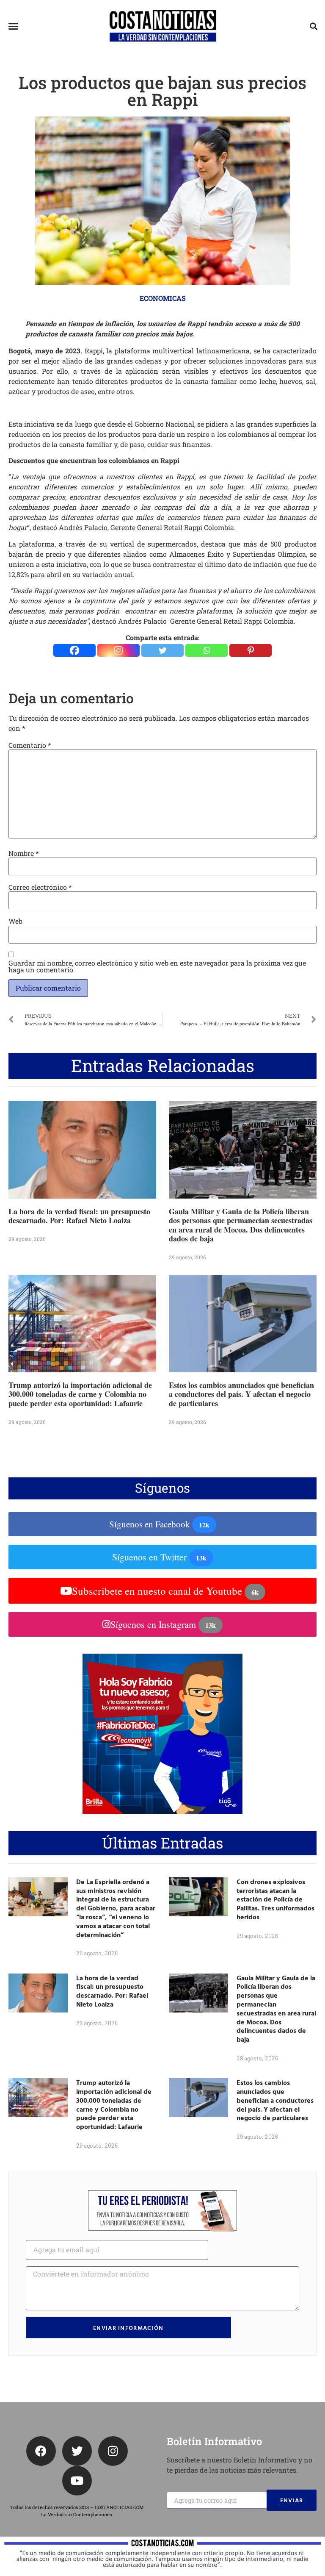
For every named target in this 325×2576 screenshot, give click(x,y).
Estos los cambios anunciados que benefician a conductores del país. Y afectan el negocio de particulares (241, 1394)
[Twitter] (162, 650)
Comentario (30, 745)
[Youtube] (77, 2481)
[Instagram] (118, 650)
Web (15, 921)
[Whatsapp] (207, 650)
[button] (14, 26)
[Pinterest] (251, 650)
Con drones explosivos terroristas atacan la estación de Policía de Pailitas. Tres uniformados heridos (275, 1899)
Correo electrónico (40, 887)
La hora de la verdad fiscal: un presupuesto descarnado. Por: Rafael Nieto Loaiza (79, 1216)
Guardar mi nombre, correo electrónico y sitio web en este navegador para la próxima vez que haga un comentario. (157, 966)
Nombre (23, 853)
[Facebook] (74, 650)
